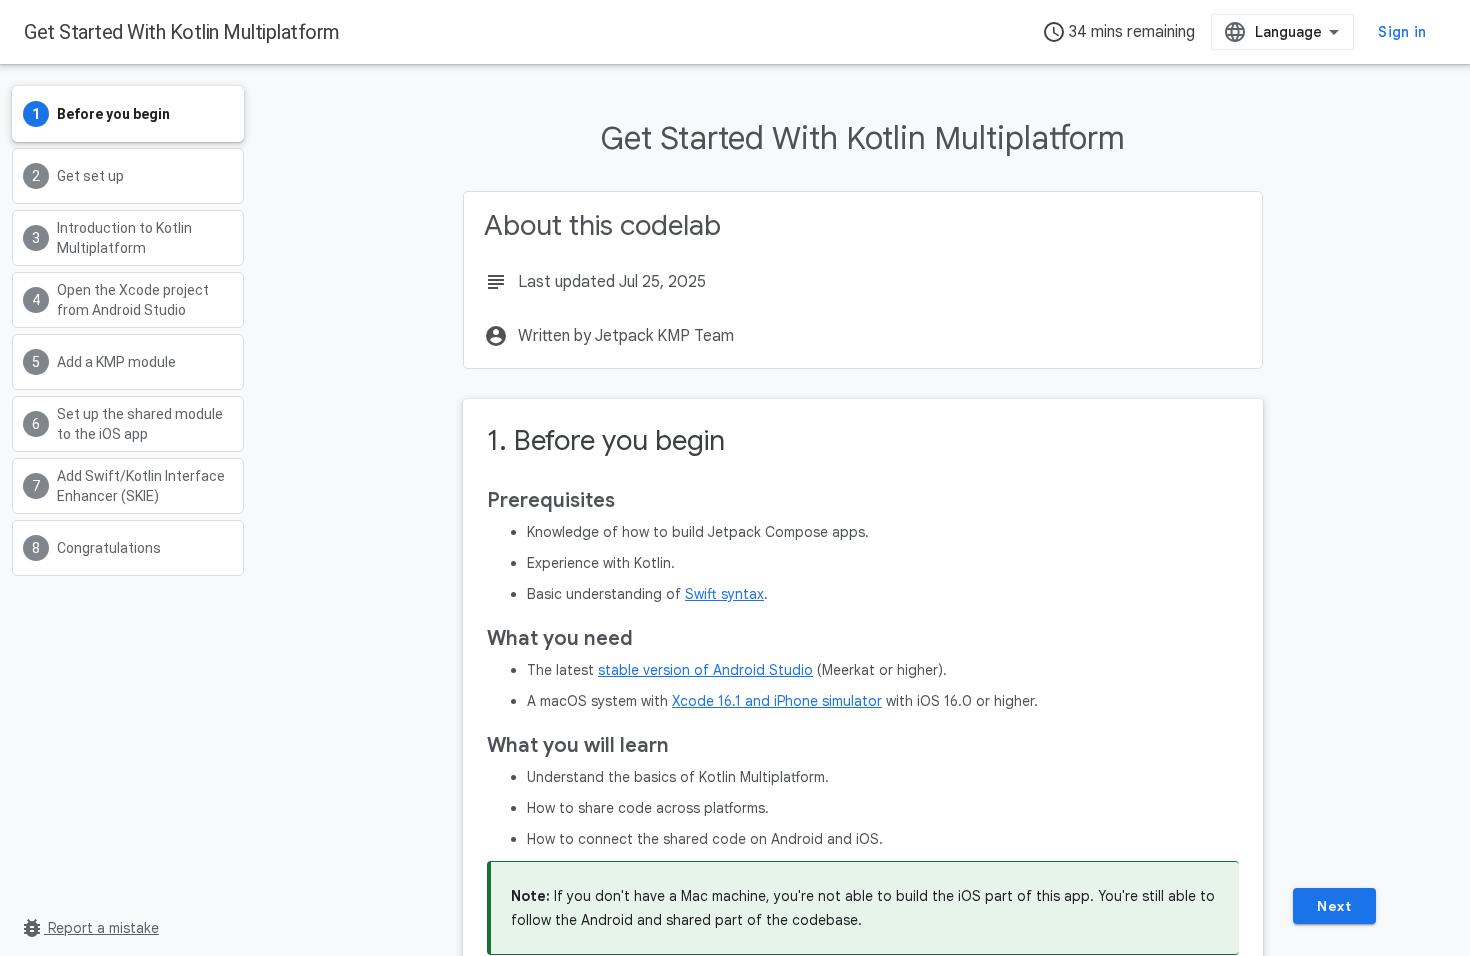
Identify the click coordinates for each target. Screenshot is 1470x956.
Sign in (1402, 32)
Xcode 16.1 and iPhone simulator (777, 701)
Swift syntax (724, 594)
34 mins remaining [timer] (1118, 32)
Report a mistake (89, 928)
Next (1334, 906)
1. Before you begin (606, 440)
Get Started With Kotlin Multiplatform (182, 32)
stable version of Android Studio (705, 670)
